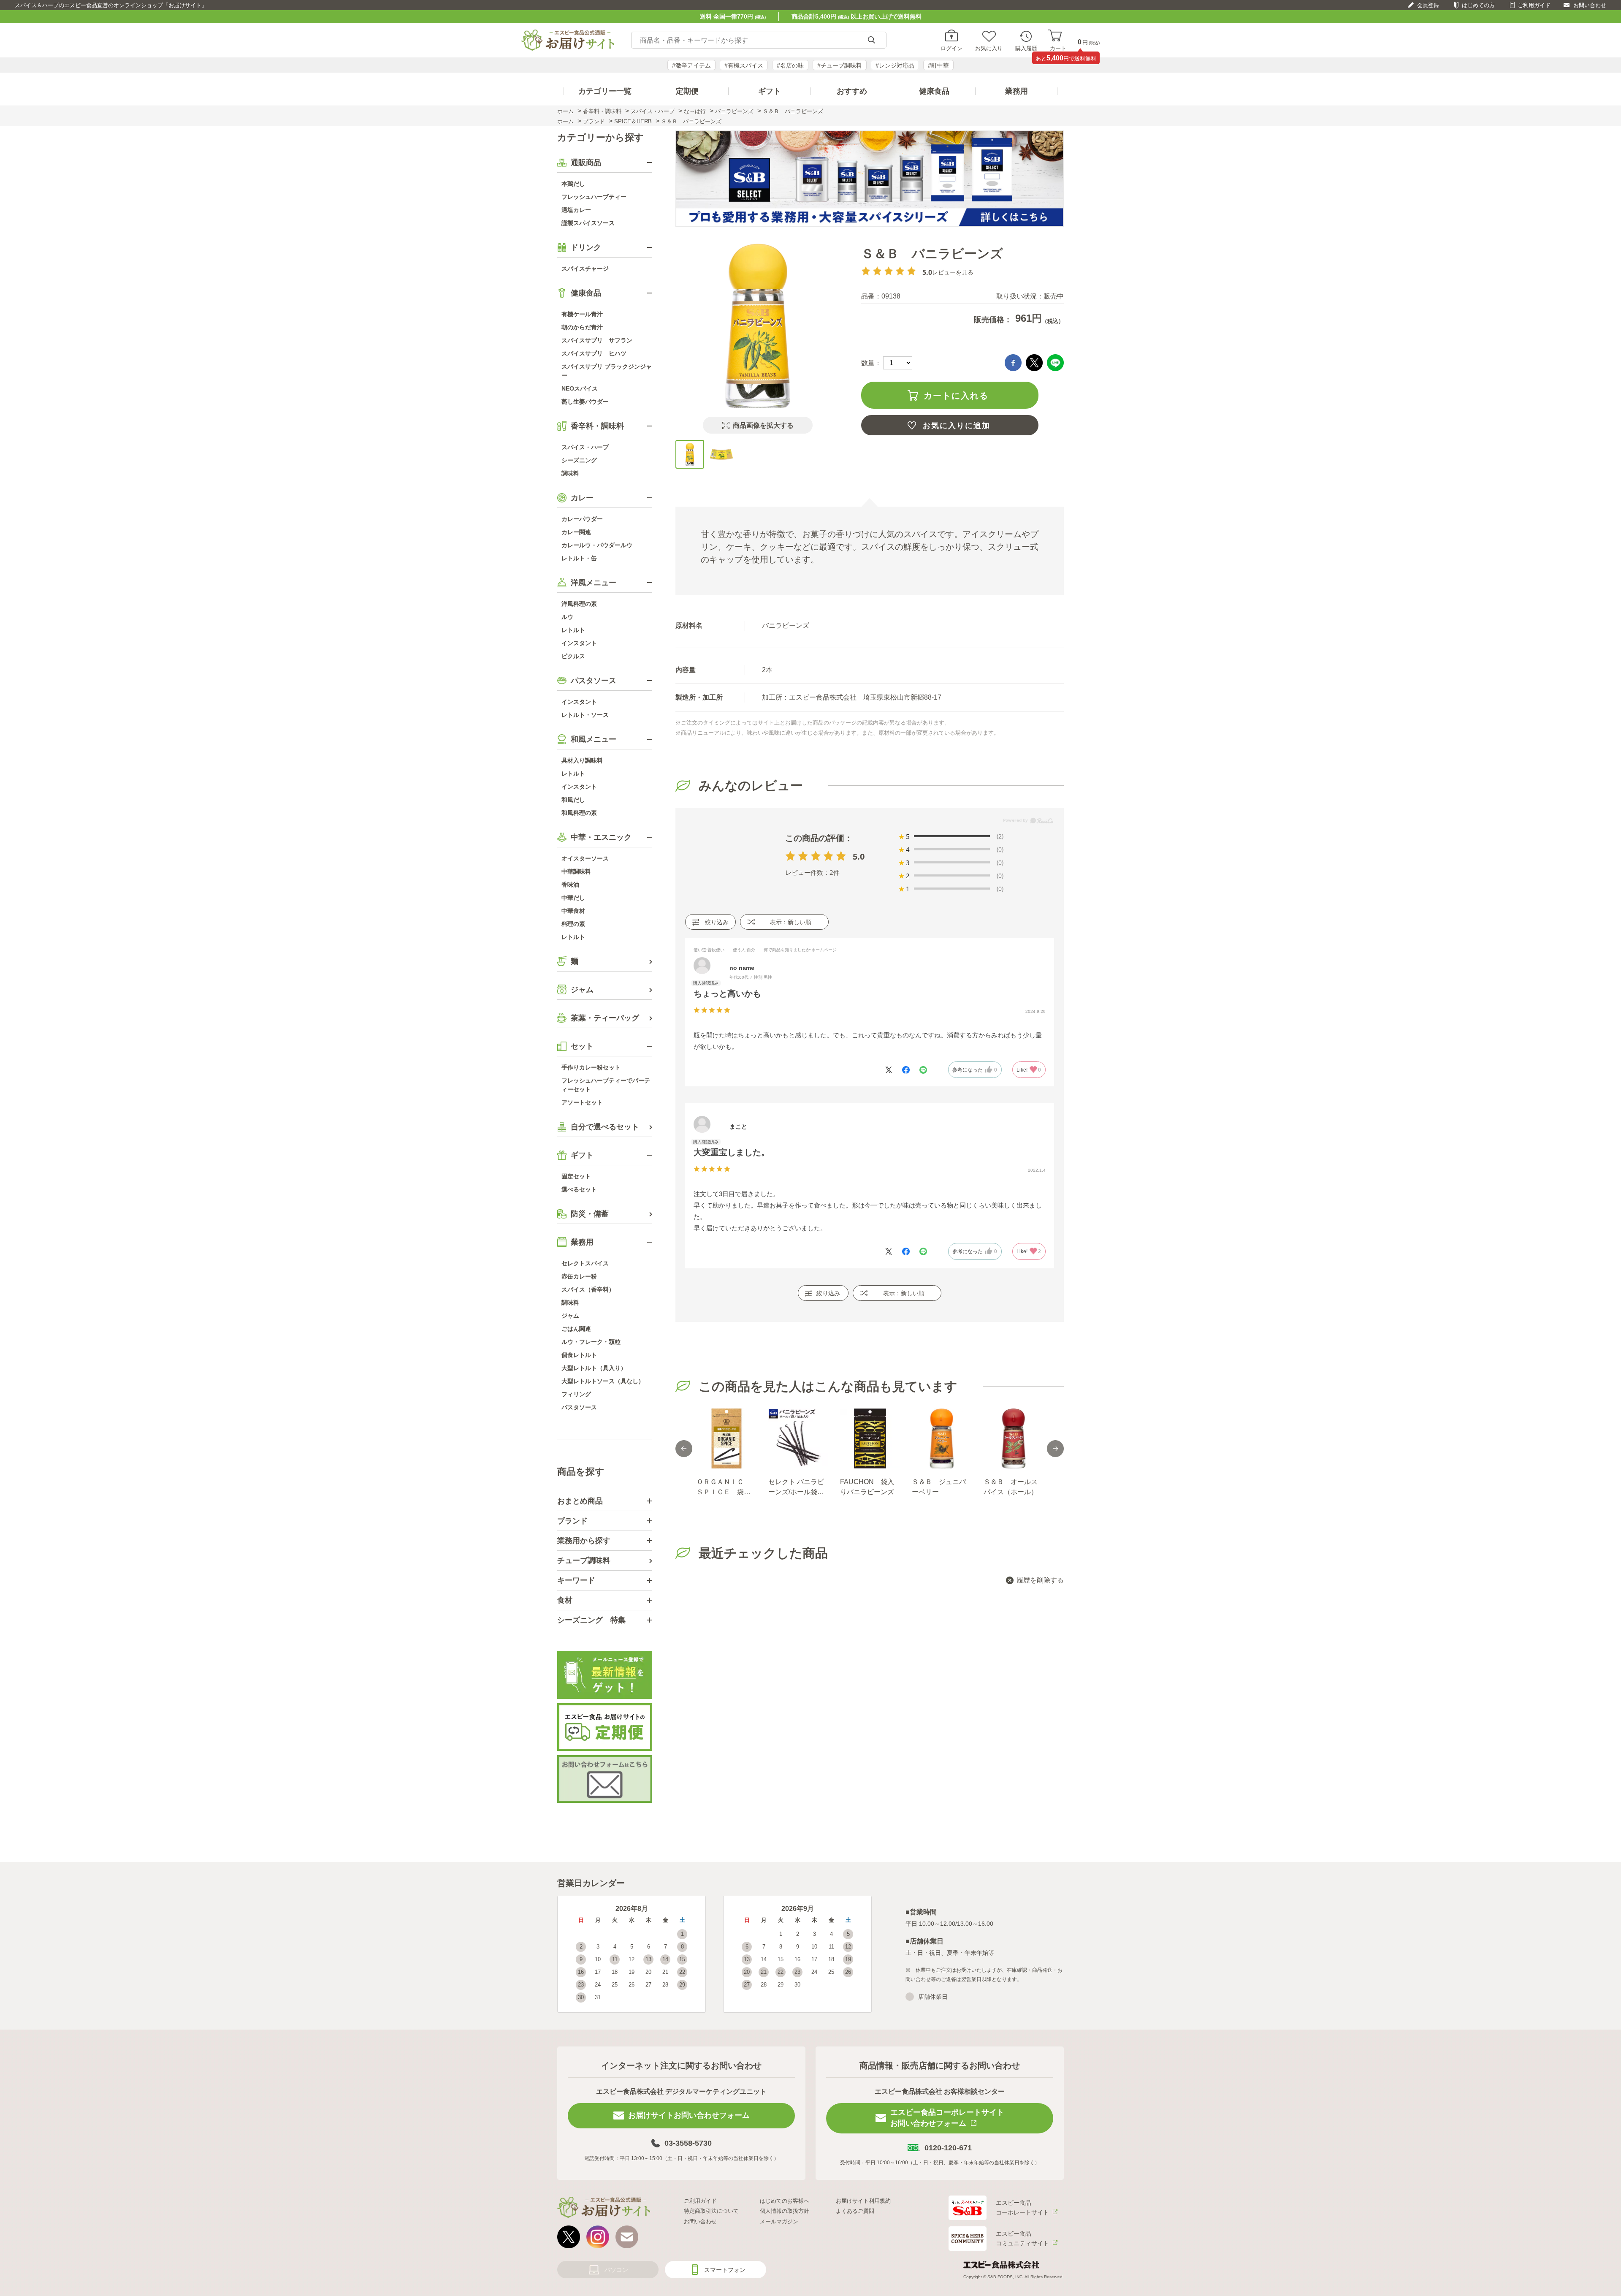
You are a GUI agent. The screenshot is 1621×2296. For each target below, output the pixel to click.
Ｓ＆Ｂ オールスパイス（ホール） (1011, 1487)
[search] (871, 40)
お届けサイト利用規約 (863, 2201)
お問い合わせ (1590, 5)
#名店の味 (790, 65)
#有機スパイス (744, 65)
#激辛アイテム (691, 65)
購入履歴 (1026, 48)
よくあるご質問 (855, 2211)
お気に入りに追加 (957, 426)
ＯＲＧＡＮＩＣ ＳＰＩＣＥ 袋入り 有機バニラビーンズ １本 (724, 1488)
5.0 (859, 856)
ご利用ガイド (1534, 5)
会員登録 (1428, 5)
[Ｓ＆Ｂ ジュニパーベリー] (941, 1438)
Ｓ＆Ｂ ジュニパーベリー (939, 1487)
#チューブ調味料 (840, 65)
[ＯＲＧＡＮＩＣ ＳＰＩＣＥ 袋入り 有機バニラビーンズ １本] (726, 1438)
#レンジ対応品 (895, 65)
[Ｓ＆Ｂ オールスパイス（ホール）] (1013, 1438)
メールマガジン (779, 2221)
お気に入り (989, 48)
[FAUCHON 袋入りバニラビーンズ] (870, 1438)
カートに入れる (956, 396)
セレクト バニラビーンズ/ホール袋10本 (797, 1488)
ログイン (951, 48)
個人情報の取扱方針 (785, 2211)
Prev (684, 1449)
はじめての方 (1478, 5)
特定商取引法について (711, 2211)
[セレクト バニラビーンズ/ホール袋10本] (798, 1438)
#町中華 (938, 65)
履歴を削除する (1040, 1580)
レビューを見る (953, 272)
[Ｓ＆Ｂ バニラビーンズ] (690, 454)
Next (1055, 1449)
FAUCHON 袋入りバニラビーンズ (867, 1487)
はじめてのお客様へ (785, 2201)
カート (1058, 48)
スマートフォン (725, 2270)
